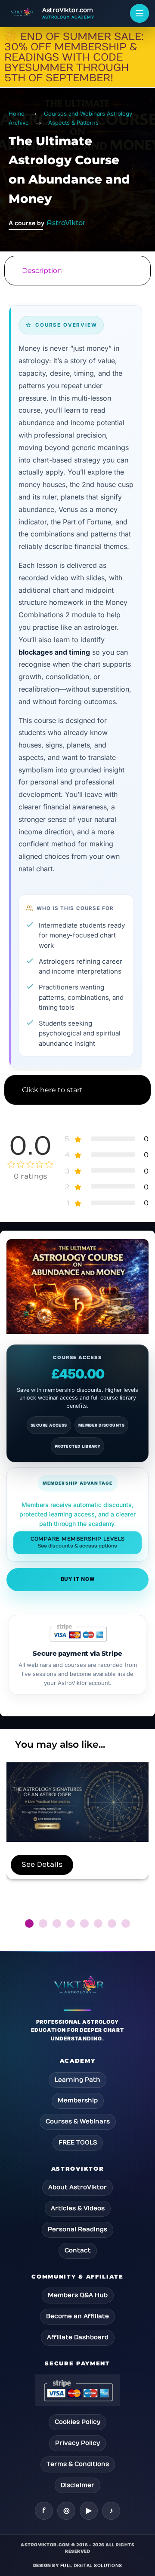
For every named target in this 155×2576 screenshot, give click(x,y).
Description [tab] (42, 271)
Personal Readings (77, 2229)
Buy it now (78, 1579)
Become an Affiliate (77, 2316)
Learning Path (77, 2080)
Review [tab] (77, 1123)
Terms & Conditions (78, 2464)
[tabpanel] (77, 680)
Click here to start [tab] (52, 1090)
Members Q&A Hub (78, 2295)
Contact (78, 2250)
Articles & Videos (78, 2208)
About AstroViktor (77, 2187)
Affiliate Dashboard (78, 2337)
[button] (29, 1924)
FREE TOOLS (78, 2143)
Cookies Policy (77, 2422)
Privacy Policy (77, 2443)
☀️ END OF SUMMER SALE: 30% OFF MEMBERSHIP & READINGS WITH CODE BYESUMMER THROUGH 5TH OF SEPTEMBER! (74, 57)
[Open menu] (139, 13)
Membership (78, 2100)
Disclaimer (77, 2485)
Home (17, 113)
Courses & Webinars (78, 2121)
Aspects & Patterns (73, 123)
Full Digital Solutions (91, 2566)
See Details (42, 1865)
